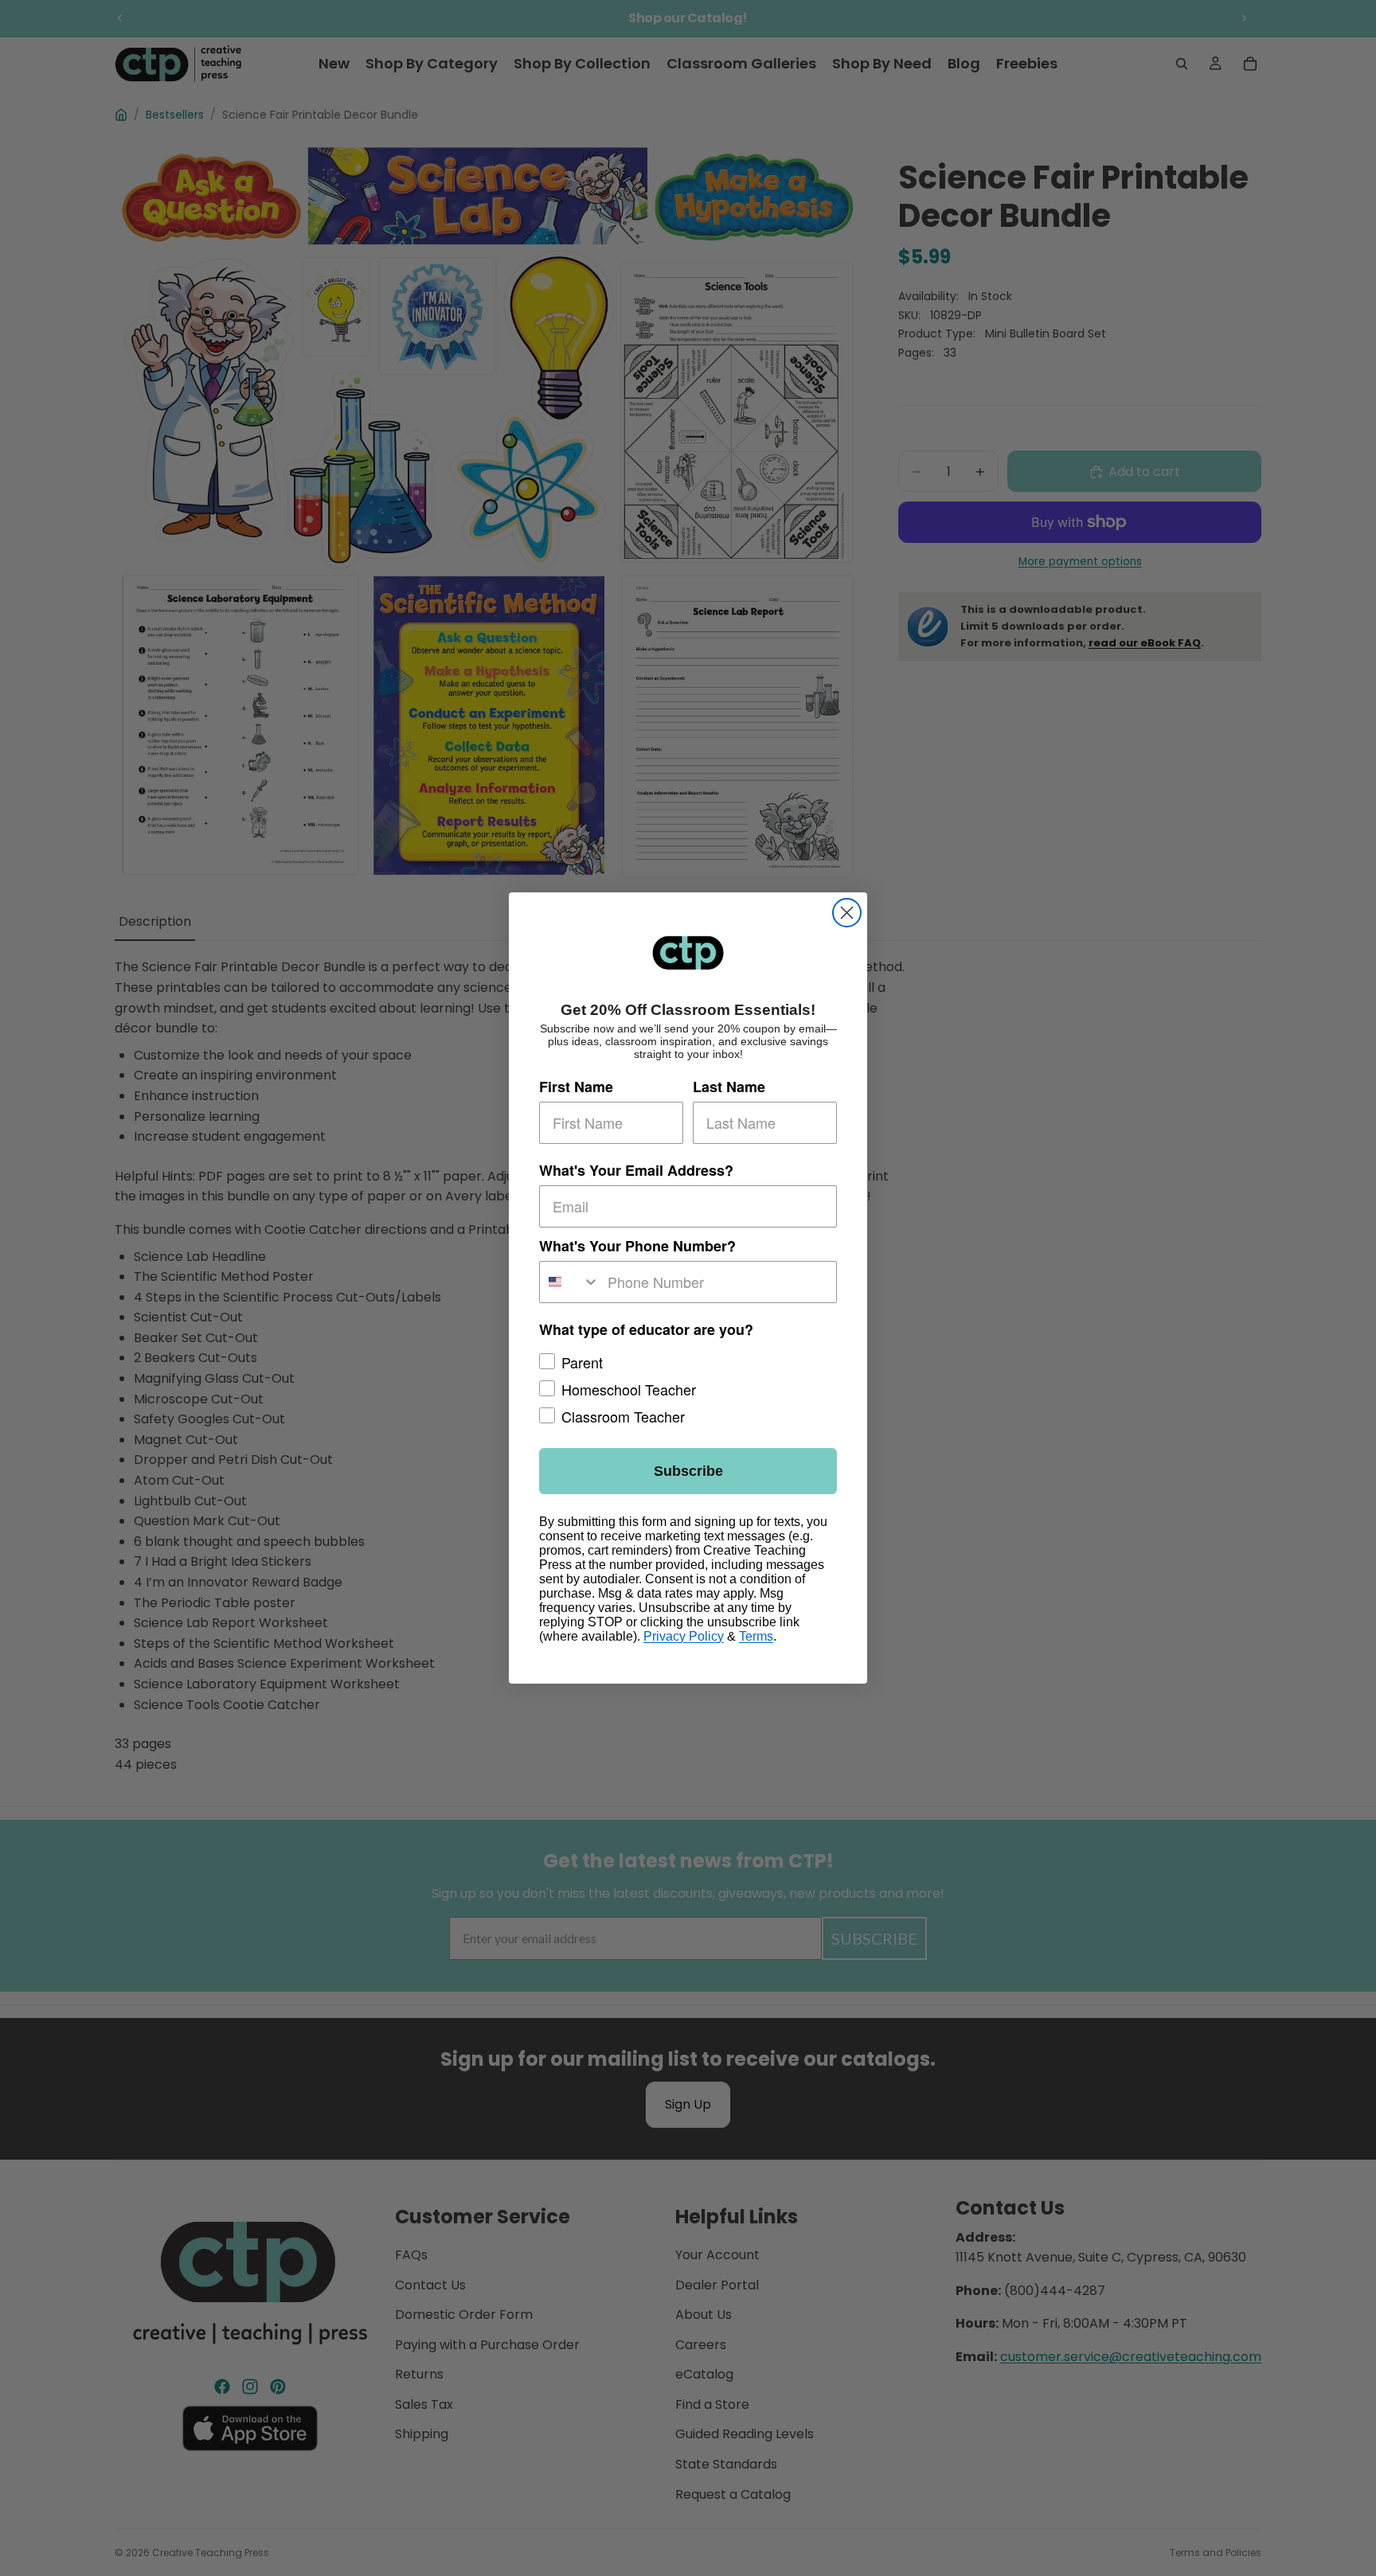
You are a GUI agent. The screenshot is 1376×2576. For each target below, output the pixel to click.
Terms (756, 1636)
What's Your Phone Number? (637, 1246)
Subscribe (688, 1471)
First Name (576, 1087)
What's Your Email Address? (636, 1170)
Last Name (729, 1087)
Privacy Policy (684, 1636)
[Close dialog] (847, 913)
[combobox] (570, 1282)
